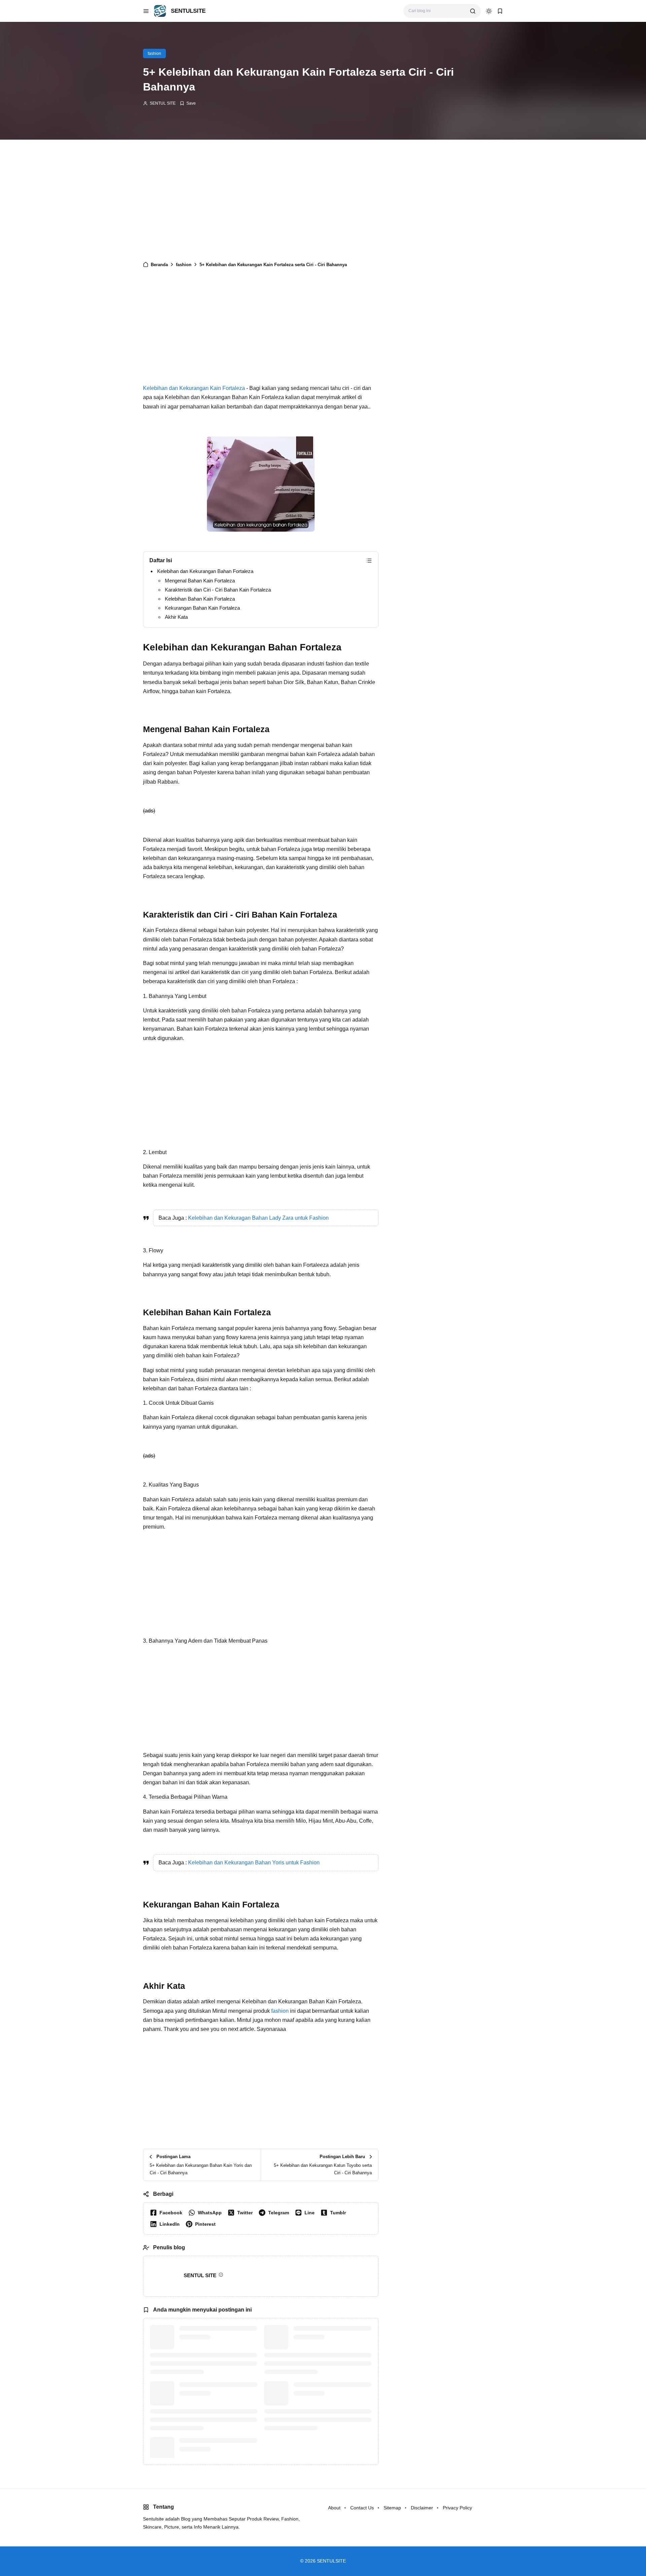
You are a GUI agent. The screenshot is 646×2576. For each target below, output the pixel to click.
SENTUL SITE (163, 103)
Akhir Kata (176, 617)
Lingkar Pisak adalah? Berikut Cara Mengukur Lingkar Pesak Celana (214, 2337)
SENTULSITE (188, 11)
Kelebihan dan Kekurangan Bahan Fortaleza (205, 571)
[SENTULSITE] (160, 11)
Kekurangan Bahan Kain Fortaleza (202, 608)
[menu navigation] (146, 11)
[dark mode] (489, 11)
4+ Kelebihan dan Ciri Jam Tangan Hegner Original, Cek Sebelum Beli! (326, 2337)
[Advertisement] (261, 204)
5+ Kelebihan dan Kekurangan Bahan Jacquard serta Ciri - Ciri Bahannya (215, 2393)
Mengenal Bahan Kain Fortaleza (200, 581)
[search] (473, 11)
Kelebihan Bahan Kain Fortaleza (200, 599)
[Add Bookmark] (188, 103)
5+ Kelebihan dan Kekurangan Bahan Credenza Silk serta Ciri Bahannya (328, 2393)
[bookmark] (500, 11)
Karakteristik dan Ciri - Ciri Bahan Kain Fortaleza (218, 590)
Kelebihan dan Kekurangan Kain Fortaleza (194, 388)
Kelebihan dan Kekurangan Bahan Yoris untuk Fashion (254, 1863)
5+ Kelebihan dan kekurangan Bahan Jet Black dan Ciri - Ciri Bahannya (214, 2449)
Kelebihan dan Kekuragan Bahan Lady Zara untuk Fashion (258, 1218)
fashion (154, 53)
